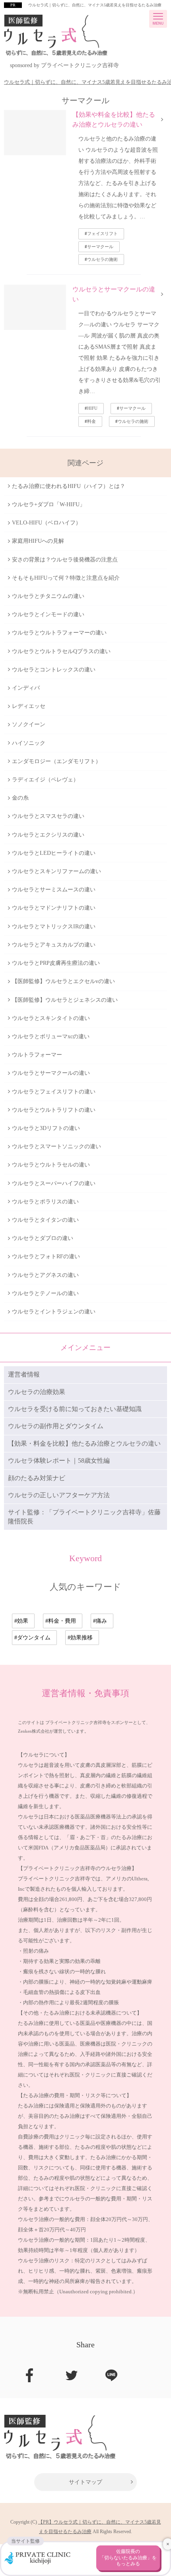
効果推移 (82, 1638)
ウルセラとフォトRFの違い (46, 1256)
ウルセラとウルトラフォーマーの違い (59, 633)
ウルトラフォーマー (37, 1055)
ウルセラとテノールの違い (45, 1293)
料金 (91, 421)
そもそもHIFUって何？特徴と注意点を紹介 (66, 578)
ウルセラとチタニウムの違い (48, 596)
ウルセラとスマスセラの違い (48, 816)
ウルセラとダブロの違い (43, 1238)
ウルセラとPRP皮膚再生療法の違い (56, 963)
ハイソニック (29, 743)
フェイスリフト (102, 233)
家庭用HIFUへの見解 (38, 541)
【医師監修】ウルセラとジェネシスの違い (65, 1000)
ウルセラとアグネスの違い (45, 1275)
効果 (23, 1621)
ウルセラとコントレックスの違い (54, 670)
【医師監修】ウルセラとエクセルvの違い (63, 981)
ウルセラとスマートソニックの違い (56, 1146)
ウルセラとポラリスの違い (45, 1202)
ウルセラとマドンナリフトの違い (54, 908)
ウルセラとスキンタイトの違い (51, 1018)
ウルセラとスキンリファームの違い (56, 871)
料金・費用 (62, 1621)
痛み (101, 1621)
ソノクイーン (29, 724)
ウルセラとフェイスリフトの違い (54, 1092)
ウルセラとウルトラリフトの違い (54, 1110)
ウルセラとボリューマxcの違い (51, 1036)
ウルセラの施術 (102, 259)
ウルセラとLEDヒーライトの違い (54, 853)
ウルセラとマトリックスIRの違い (54, 926)
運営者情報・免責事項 (85, 1693)
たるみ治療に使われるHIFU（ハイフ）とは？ (69, 486)
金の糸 (20, 798)
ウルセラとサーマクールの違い (114, 294)
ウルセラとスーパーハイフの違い (54, 1183)
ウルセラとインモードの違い (48, 614)
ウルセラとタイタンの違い (45, 1220)
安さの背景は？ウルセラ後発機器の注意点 (65, 560)
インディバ (26, 688)
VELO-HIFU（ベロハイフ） (47, 523)
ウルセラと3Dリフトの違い (46, 1128)
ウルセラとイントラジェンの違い (54, 1312)
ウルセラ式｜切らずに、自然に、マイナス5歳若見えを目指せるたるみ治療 (95, 5)
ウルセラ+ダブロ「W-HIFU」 (49, 504)
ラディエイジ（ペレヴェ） (45, 780)
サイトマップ (85, 2482)
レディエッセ (29, 706)
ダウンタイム (34, 1638)
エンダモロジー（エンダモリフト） (56, 761)
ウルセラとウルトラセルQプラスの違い (61, 651)
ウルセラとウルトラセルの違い (51, 1165)
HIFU (92, 408)
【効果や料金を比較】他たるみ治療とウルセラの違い (114, 120)
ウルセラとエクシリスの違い (48, 835)
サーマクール (100, 247)
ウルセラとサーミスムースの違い (54, 890)
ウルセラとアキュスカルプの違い (54, 945)
